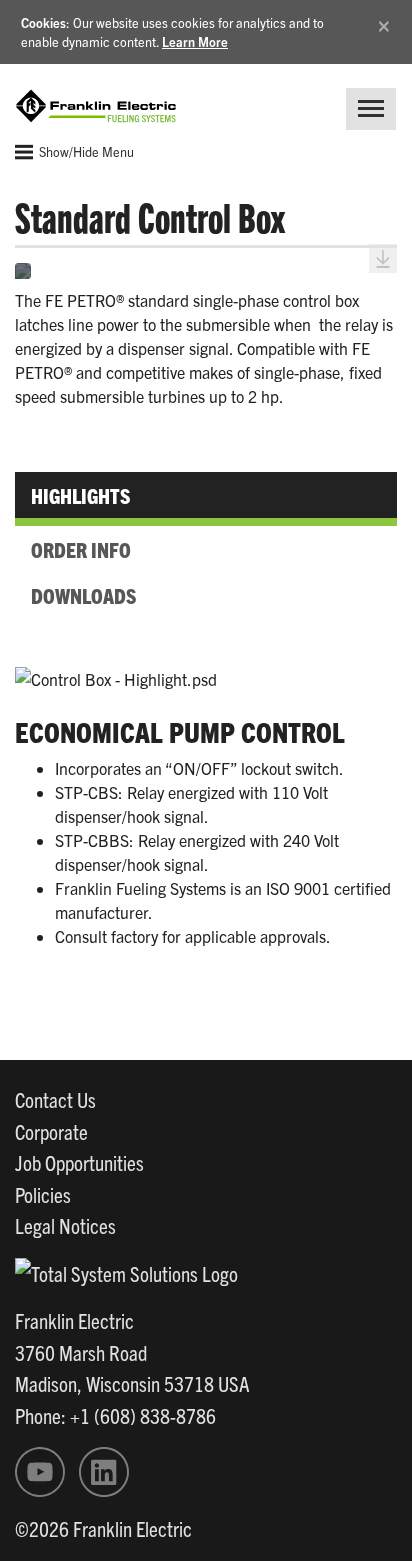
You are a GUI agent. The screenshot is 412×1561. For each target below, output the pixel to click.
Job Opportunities (79, 1162)
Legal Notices (65, 1225)
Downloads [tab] (83, 595)
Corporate (51, 1131)
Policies (43, 1194)
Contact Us (55, 1099)
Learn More (195, 41)
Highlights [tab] (80, 495)
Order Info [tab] (81, 549)
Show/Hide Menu (85, 151)
